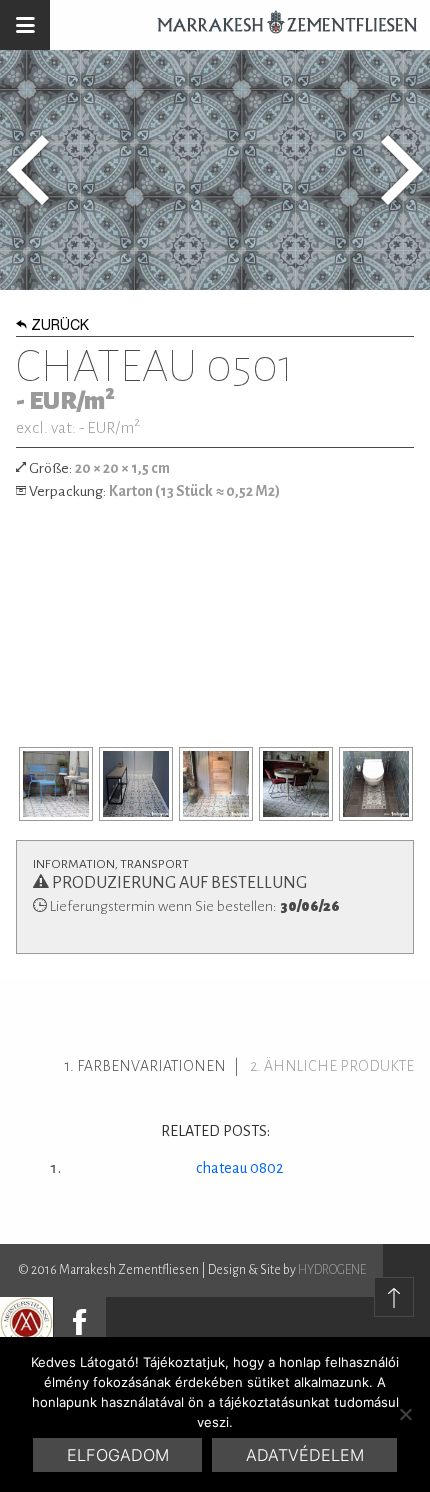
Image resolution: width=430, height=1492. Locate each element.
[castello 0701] (28, 170)
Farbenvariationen (151, 1066)
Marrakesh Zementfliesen (278, 25)
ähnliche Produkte (339, 1066)
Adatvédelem (305, 1455)
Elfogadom (118, 1455)
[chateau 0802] (402, 170)
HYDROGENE (332, 1270)
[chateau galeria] (56, 784)
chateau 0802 (239, 1168)
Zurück (60, 327)
